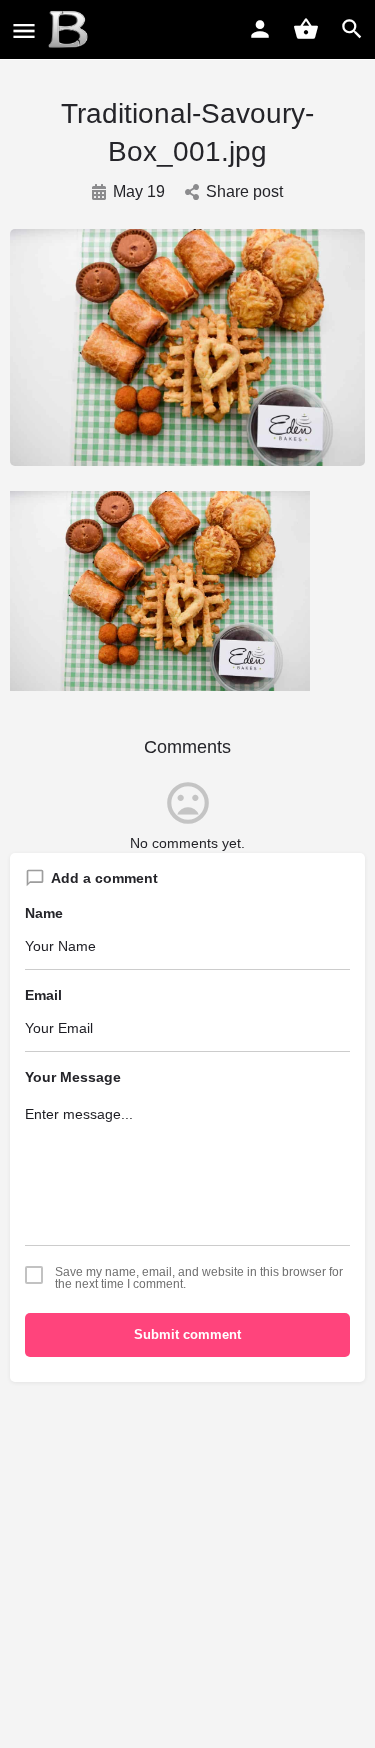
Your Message (73, 1077)
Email (43, 995)
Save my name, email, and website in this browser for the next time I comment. (199, 1278)
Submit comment (187, 1334)
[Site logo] (70, 30)
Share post (244, 191)
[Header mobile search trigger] (352, 29)
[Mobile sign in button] (260, 29)
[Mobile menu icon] (24, 30)
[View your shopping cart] (306, 29)
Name (44, 913)
